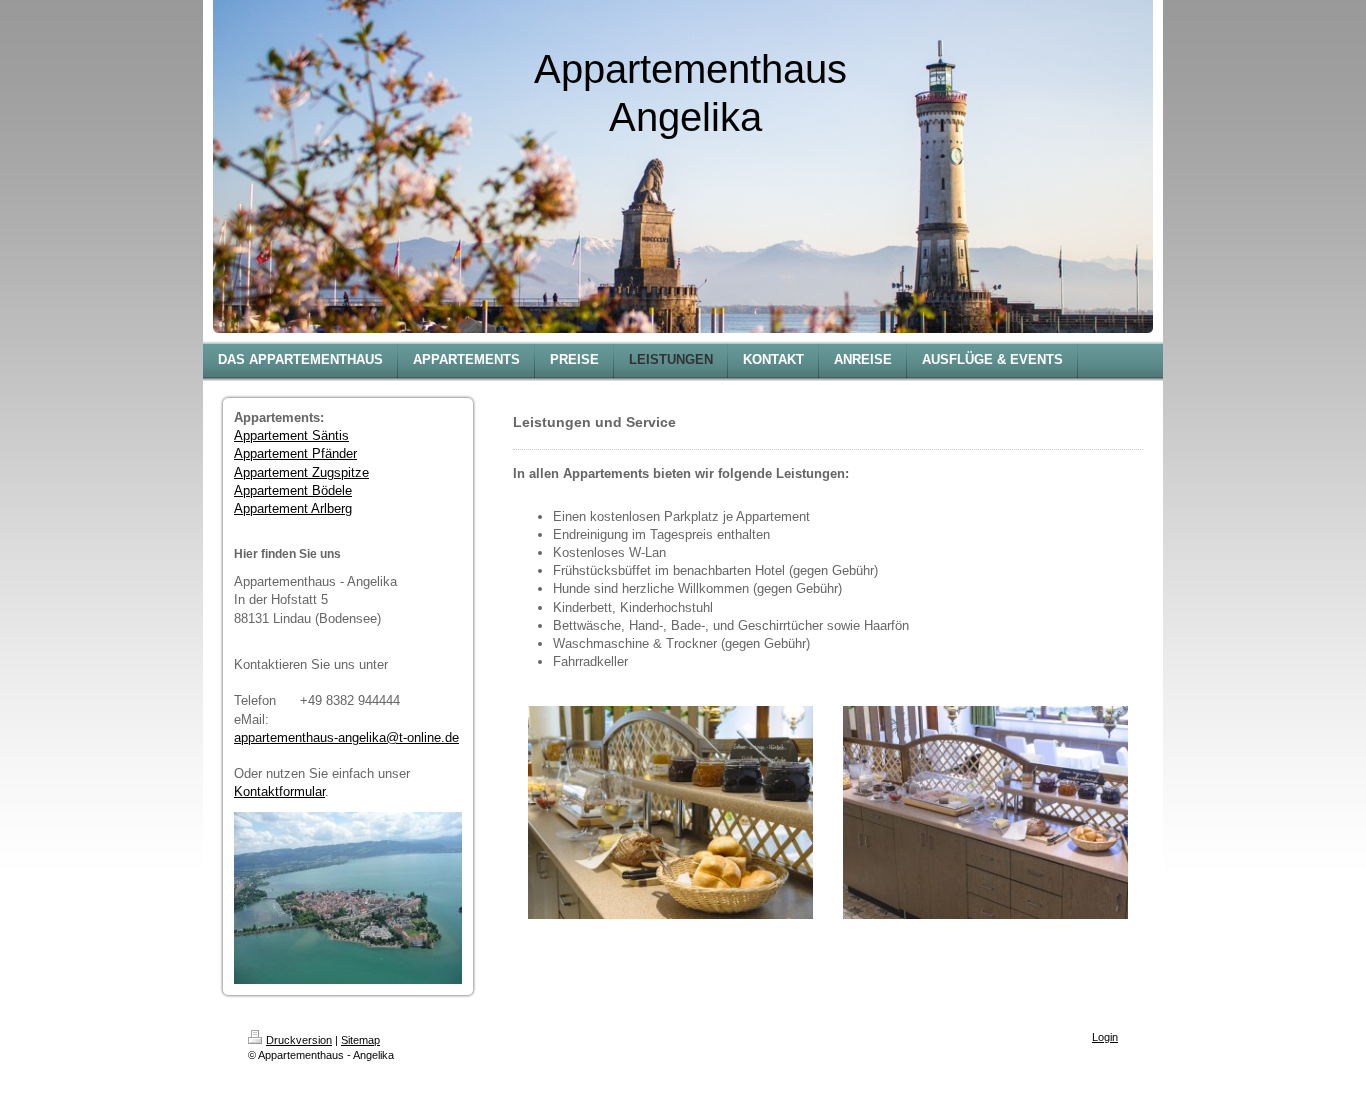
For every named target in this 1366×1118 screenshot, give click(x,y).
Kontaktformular (279, 791)
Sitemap (360, 1040)
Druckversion (299, 1040)
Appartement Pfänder (295, 453)
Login (1105, 1037)
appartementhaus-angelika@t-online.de (346, 737)
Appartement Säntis (291, 435)
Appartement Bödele (293, 490)
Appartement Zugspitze (301, 472)
